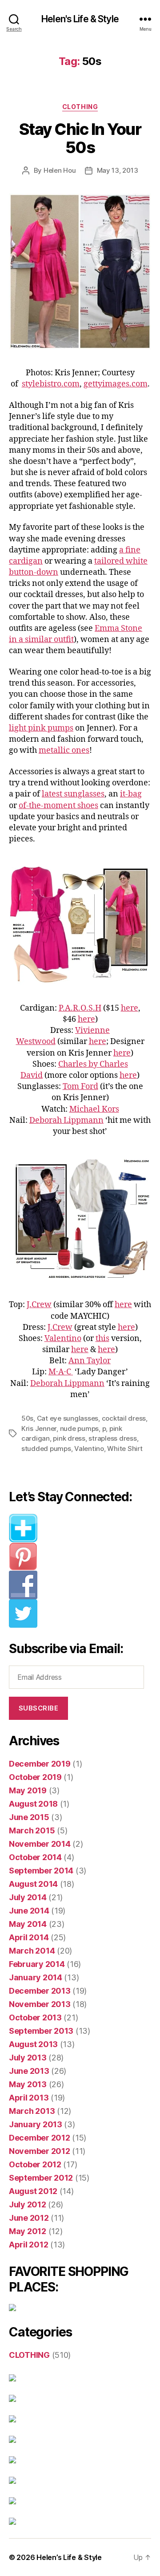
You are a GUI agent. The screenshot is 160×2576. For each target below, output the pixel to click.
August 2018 (33, 1804)
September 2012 (41, 2178)
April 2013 (29, 2098)
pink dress (69, 1438)
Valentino (63, 1339)
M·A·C (61, 1372)
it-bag (131, 794)
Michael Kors (94, 1109)
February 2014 (37, 1964)
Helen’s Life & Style (69, 2557)
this (102, 1339)
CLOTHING (80, 107)
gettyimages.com (116, 384)
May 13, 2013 (118, 170)
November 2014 (40, 1844)
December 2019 (40, 1764)
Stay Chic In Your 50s (80, 138)
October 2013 (35, 2017)
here (130, 1008)
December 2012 (40, 2138)
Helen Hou (60, 170)
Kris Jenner (39, 1428)
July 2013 (28, 2058)
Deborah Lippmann (66, 1120)
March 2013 (32, 2111)
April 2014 (29, 1937)
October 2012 (35, 2164)
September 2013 (41, 2031)
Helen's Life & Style (80, 19)
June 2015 (29, 1817)
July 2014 (28, 1897)
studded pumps (46, 1448)
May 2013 (28, 2084)
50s (27, 1418)
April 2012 (28, 2245)
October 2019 (35, 1777)
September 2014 (41, 1871)
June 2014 (29, 1911)
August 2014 (33, 1884)
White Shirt (125, 1448)
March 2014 (32, 1951)
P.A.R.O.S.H (80, 1008)
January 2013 (36, 2124)
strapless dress (112, 1438)
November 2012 (40, 2151)
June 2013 (29, 2071)
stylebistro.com (51, 384)
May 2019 (28, 1790)
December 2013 (40, 1991)
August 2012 (33, 2191)
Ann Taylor (90, 1361)
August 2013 (33, 2044)
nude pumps (79, 1428)
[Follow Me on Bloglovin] (80, 1528)
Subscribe (39, 1708)
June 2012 (29, 2218)
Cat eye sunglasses (68, 1418)
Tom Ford (80, 1087)
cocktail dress (124, 1418)
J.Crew (39, 1305)
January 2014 (36, 1977)
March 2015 (32, 1830)
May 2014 (28, 1924)
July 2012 (28, 2204)
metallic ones (64, 750)
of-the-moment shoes (58, 806)
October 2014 (35, 1857)
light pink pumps (41, 728)
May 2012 (28, 2231)
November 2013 (40, 2004)
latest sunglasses (73, 794)
